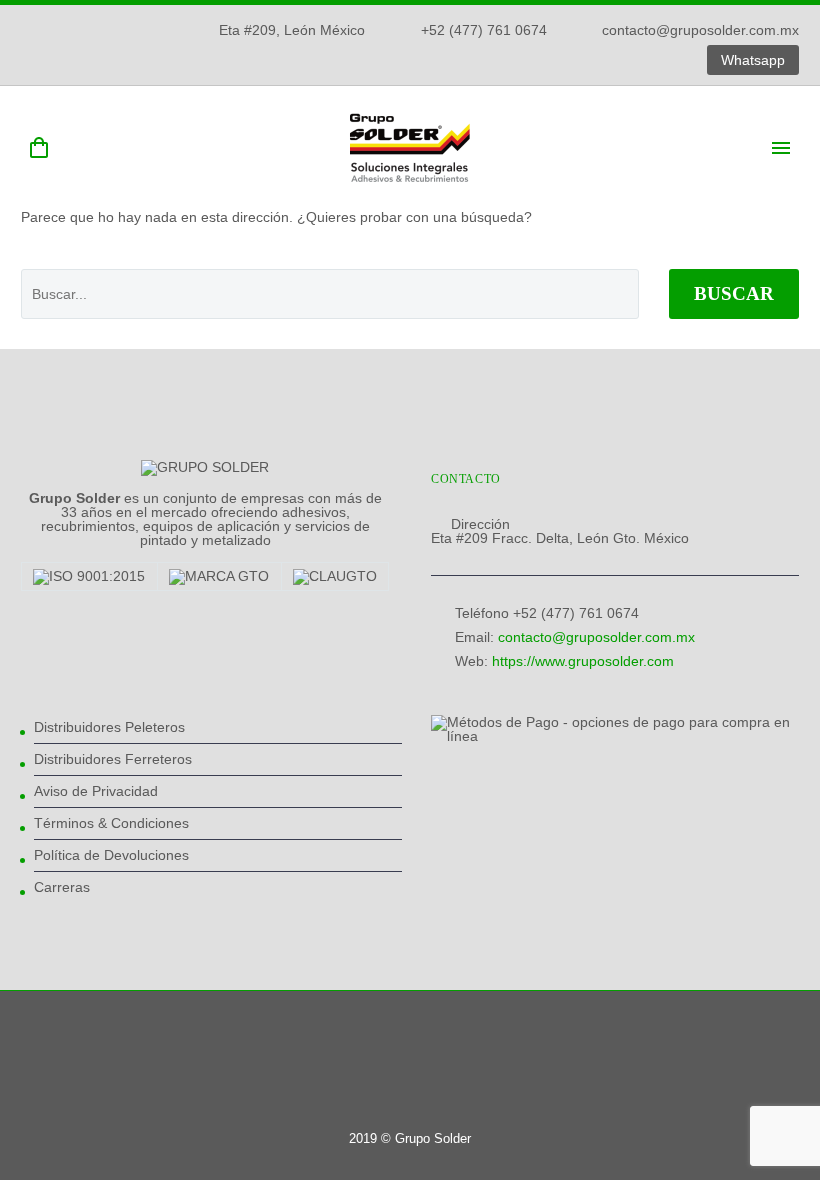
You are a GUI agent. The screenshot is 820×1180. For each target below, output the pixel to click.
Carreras (62, 887)
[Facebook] (507, 60)
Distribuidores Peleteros (109, 727)
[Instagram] (567, 60)
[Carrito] (39, 148)
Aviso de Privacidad (96, 791)
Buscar (734, 293)
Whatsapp (753, 60)
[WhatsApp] (627, 60)
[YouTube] (597, 60)
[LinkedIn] (537, 60)
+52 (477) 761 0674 (484, 30)
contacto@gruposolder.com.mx (700, 30)
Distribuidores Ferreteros (113, 759)
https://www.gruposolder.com (583, 661)
